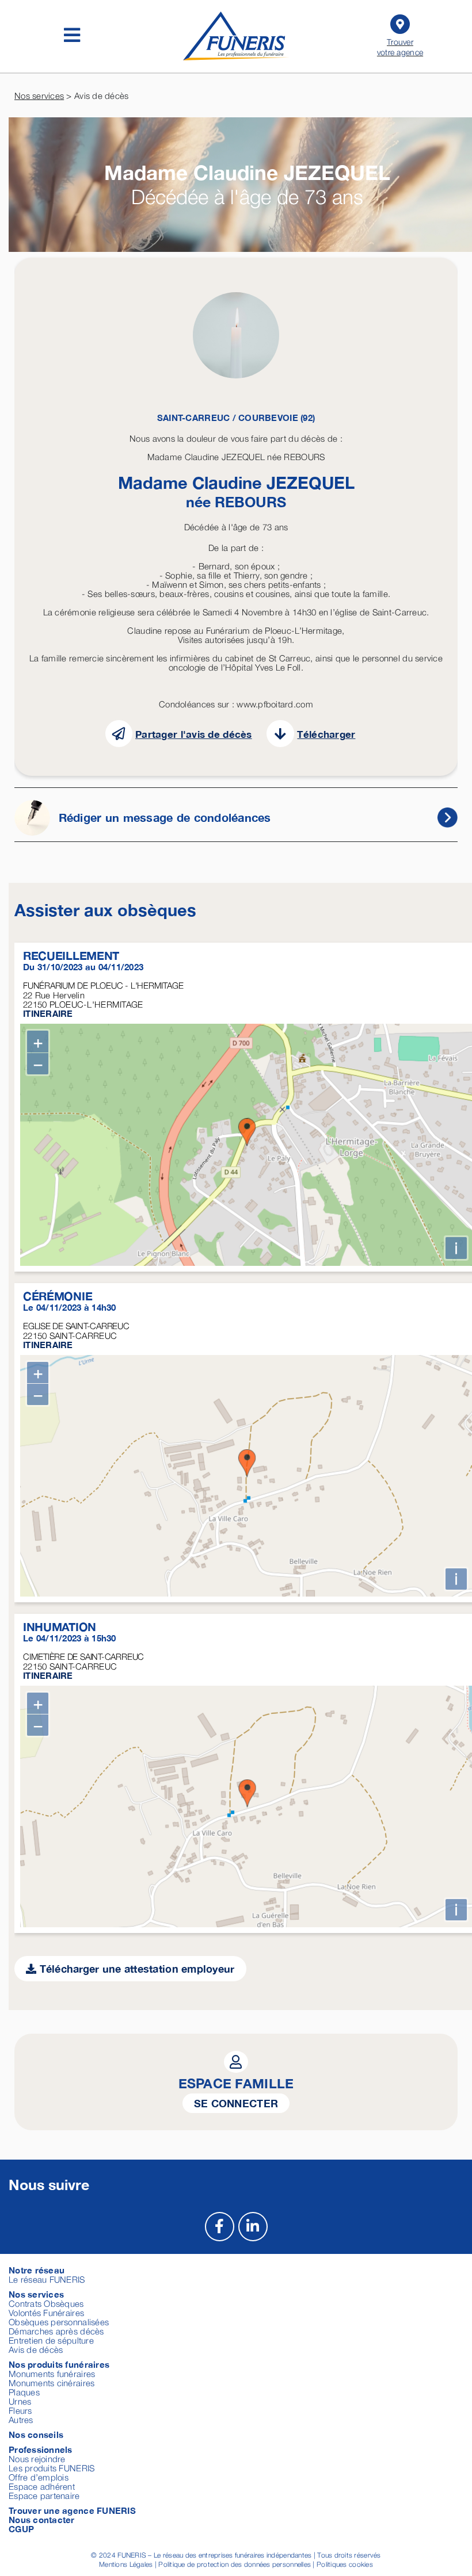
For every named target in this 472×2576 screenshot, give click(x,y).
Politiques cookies (345, 2564)
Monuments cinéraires (52, 2383)
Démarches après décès (56, 2331)
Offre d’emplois (39, 2477)
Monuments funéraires (52, 2374)
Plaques (24, 2392)
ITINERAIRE (48, 1013)
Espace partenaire (44, 2495)
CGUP (21, 2529)
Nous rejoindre (37, 2459)
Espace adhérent (42, 2486)
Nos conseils (36, 2435)
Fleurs (20, 2410)
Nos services (39, 95)
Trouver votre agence (400, 47)
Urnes (20, 2401)
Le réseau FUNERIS (47, 2279)
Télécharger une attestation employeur (135, 1969)
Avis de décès (36, 2349)
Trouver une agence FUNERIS (72, 2510)
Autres (21, 2420)
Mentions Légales (126, 2564)
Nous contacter (42, 2520)
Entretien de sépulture (51, 2340)
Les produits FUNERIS (52, 2468)
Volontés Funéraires (46, 2313)
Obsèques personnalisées (59, 2322)
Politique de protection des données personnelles (235, 2564)
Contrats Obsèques (46, 2303)
